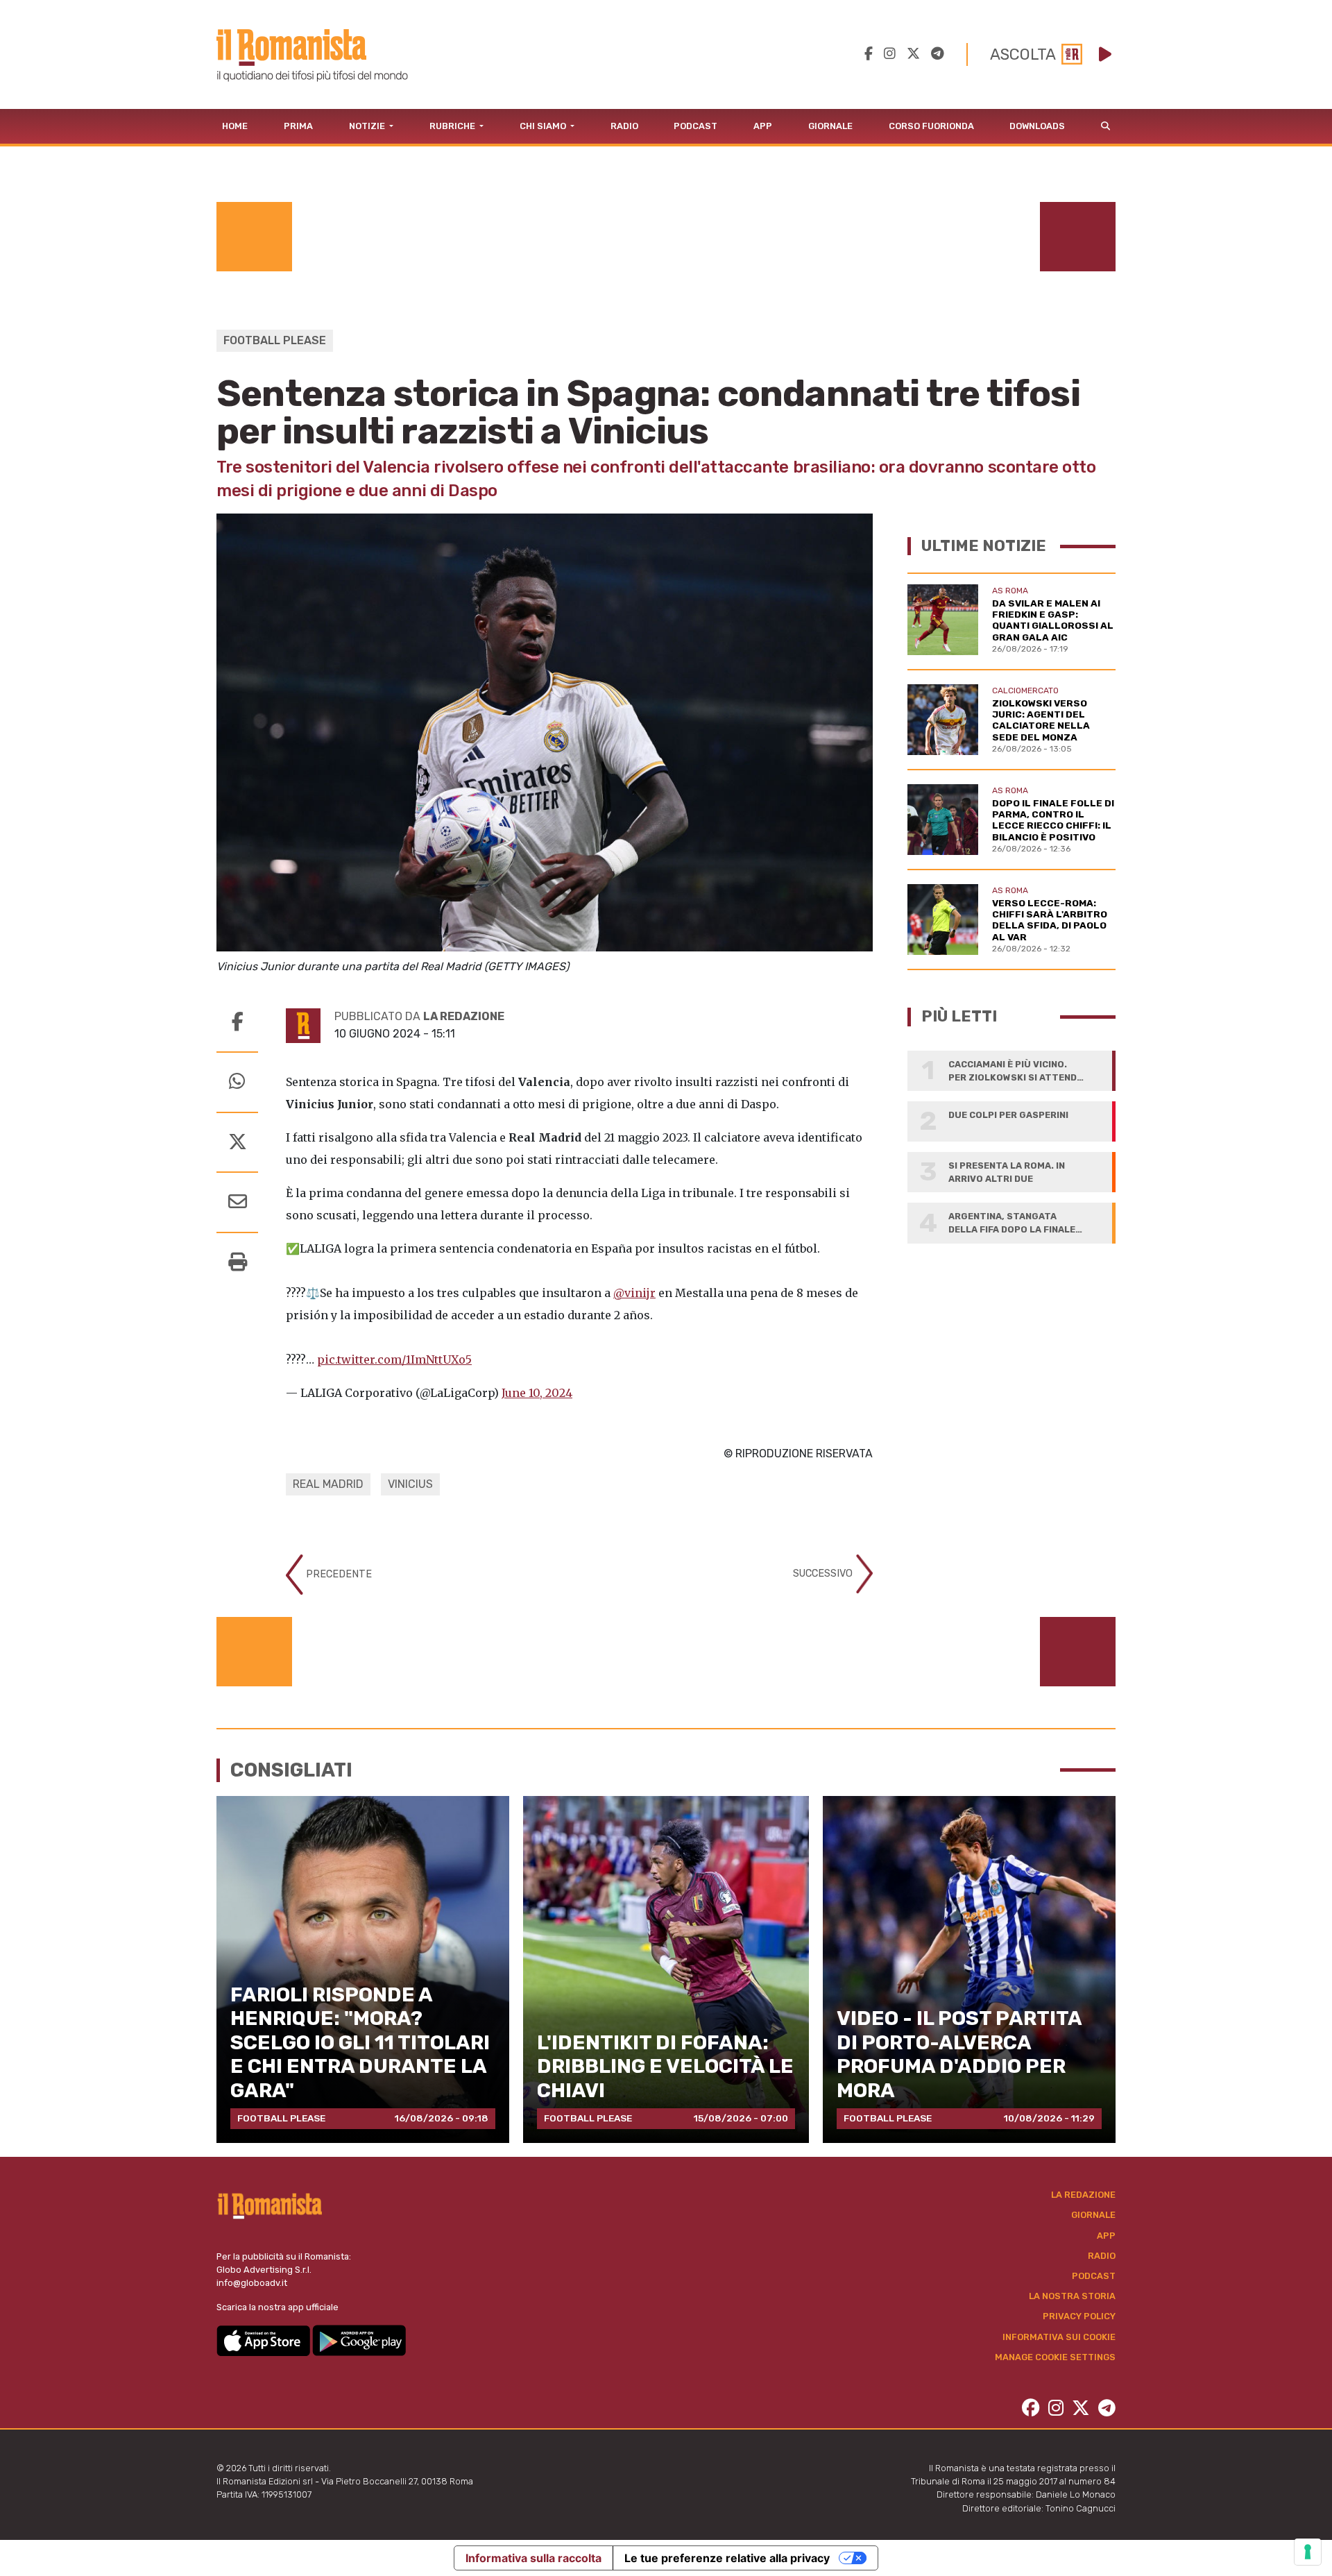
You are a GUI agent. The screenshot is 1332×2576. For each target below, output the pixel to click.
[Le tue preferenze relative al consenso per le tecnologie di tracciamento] (1308, 2552)
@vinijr (634, 1293)
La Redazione (1083, 2195)
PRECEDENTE (338, 1574)
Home (235, 126)
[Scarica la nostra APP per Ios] (264, 2340)
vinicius (410, 1484)
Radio (624, 126)
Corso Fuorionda (931, 126)
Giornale (830, 126)
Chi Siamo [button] (544, 126)
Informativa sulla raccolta (533, 2558)
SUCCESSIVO (824, 1574)
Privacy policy (1079, 2316)
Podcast (695, 126)
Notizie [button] (368, 126)
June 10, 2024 (537, 1393)
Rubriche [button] (453, 126)
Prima (298, 126)
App (763, 126)
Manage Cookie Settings (1055, 2357)
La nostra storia (1072, 2296)
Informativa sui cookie (1059, 2337)
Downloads (1037, 126)
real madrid (328, 1484)
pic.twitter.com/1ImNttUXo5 (394, 1359)
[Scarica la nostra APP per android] (359, 2340)
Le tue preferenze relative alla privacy (727, 2558)
